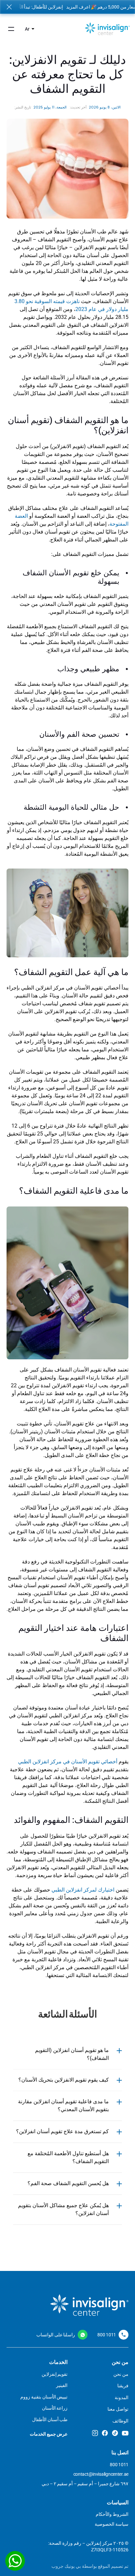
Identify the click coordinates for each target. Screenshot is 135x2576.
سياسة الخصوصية (112, 2524)
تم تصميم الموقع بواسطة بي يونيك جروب (90, 2566)
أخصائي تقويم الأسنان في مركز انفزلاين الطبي (68, 1762)
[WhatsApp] (15, 2561)
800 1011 (107, 2335)
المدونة (122, 2397)
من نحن (121, 2374)
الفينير (62, 2385)
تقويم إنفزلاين (55, 2374)
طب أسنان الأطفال (50, 2420)
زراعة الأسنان (55, 2408)
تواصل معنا (118, 2409)
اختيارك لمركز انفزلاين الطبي (83, 1890)
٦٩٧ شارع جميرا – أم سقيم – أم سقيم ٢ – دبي (85, 2484)
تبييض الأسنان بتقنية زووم (44, 2397)
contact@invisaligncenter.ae (101, 2474)
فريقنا (123, 2386)
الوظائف (120, 2421)
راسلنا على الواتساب (56, 2335)
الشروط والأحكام (112, 2514)
